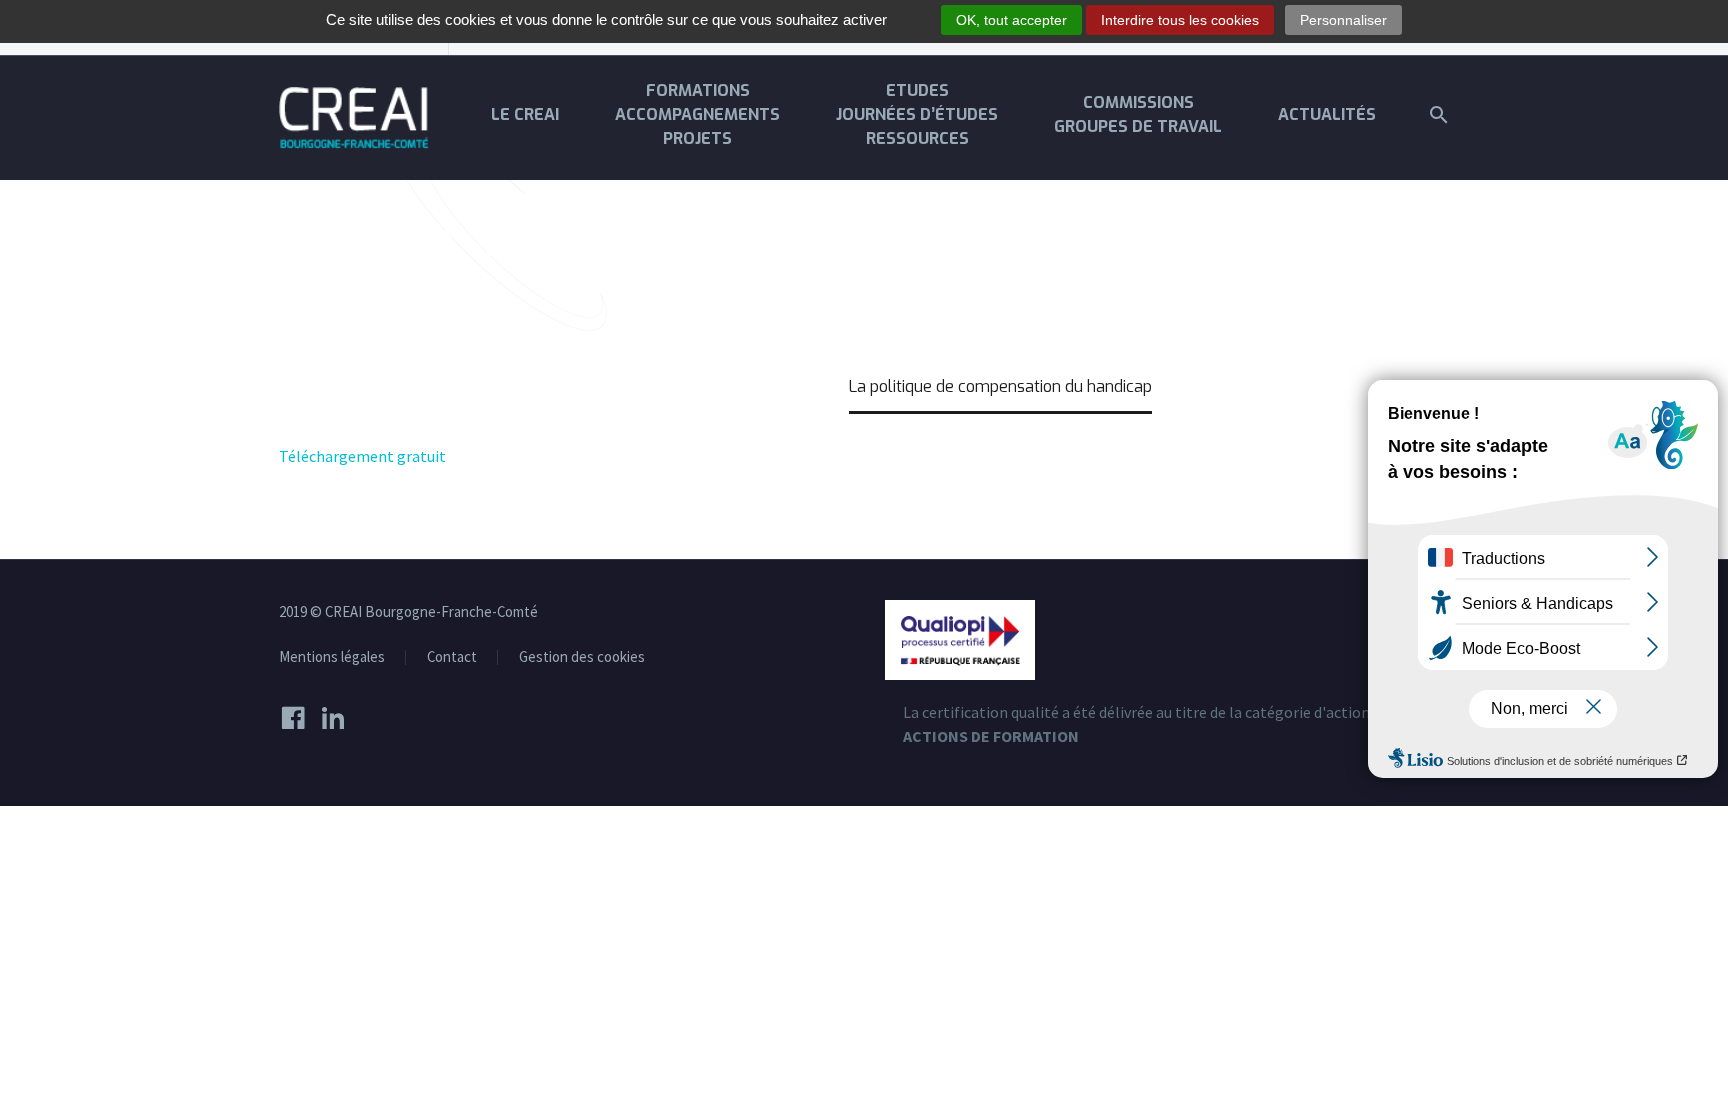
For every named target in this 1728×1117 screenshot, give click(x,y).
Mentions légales (332, 657)
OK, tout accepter (1011, 20)
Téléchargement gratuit (362, 456)
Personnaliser (1343, 20)
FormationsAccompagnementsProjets (697, 114)
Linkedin (339, 718)
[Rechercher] (1436, 115)
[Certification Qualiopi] (960, 638)
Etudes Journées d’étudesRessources (917, 114)
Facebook (299, 718)
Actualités (1327, 114)
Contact (452, 657)
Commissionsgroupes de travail (1138, 114)
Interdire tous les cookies (1180, 20)
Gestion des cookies (582, 657)
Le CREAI (525, 114)
